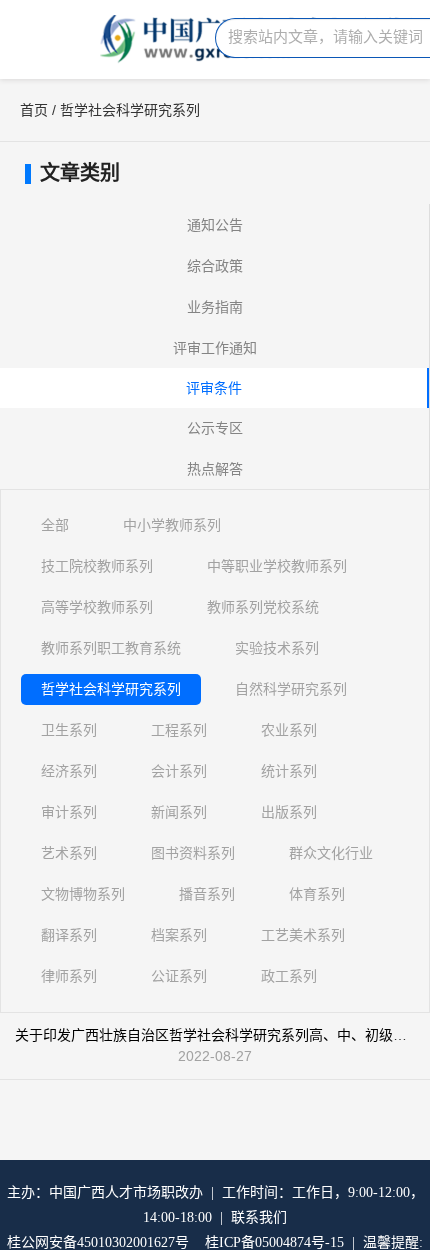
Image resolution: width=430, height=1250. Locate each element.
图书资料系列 (193, 853)
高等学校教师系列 (97, 607)
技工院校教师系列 (97, 566)
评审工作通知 (215, 348)
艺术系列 (69, 853)
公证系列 (179, 976)
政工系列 (289, 976)
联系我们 (259, 1217)
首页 (34, 110)
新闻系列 (179, 812)
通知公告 (215, 225)
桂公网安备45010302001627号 (98, 1242)
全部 (55, 525)
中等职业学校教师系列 (277, 566)
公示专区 (215, 428)
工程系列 (179, 730)
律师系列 (69, 976)
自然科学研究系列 (291, 689)
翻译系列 (69, 935)
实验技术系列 (277, 648)
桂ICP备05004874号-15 (274, 1242)
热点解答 (215, 469)
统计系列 (289, 771)
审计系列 (69, 812)
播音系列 (207, 894)
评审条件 (214, 388)
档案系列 (179, 935)
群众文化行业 (331, 853)
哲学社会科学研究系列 (111, 689)
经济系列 (69, 771)
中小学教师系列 (172, 525)
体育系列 (317, 894)
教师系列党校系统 (263, 607)
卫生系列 (69, 730)
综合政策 (215, 266)
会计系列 (179, 771)
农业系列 (289, 730)
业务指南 (215, 307)
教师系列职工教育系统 (111, 648)
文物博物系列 (83, 894)
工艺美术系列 (303, 935)
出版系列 (289, 812)
